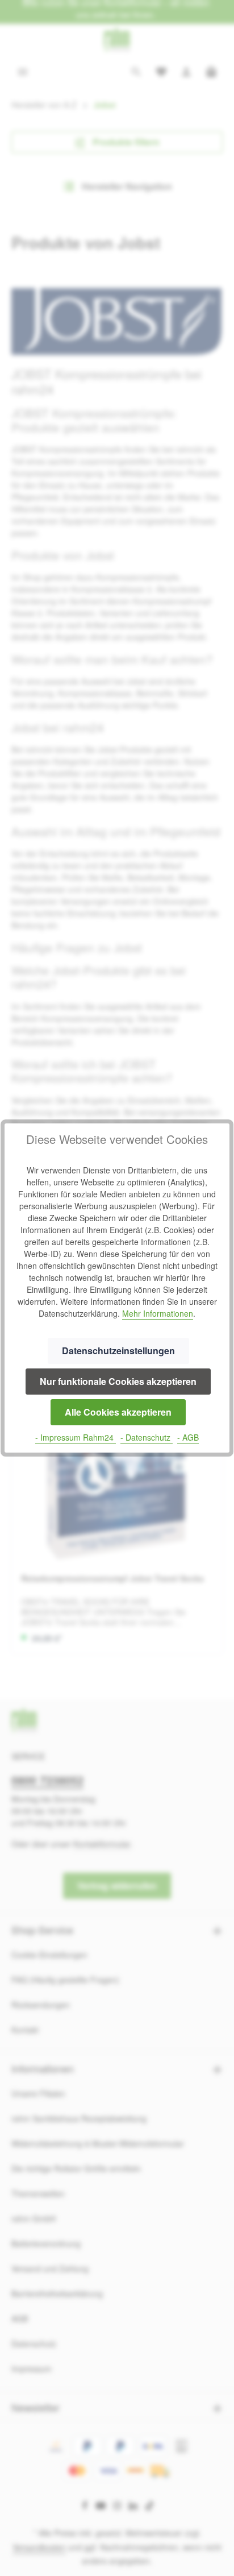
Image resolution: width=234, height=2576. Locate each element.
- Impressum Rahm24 (76, 1437)
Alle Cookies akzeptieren (118, 1412)
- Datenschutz (147, 1437)
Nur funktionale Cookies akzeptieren (118, 1381)
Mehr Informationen (158, 1313)
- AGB (188, 1437)
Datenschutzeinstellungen (118, 1351)
